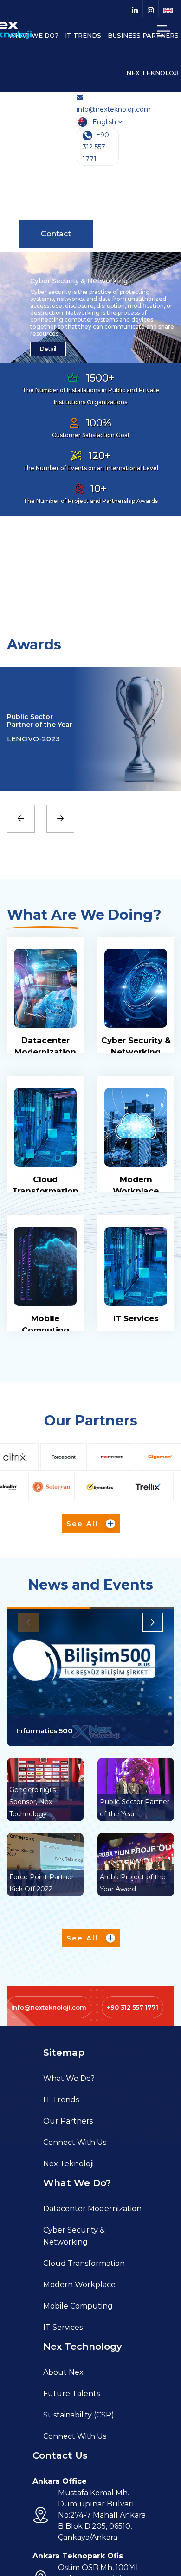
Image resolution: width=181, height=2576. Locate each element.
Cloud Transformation (84, 2263)
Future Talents (71, 2394)
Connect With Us (75, 2142)
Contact (56, 234)
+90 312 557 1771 (96, 147)
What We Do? (69, 2078)
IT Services (136, 1318)
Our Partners (68, 2121)
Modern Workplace (79, 2285)
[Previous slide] (21, 819)
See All (84, 1523)
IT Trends (61, 2100)
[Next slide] (60, 819)
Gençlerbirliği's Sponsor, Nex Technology (32, 1802)
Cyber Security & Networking (74, 2236)
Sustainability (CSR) (79, 2415)
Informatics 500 (45, 1731)
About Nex (63, 2372)
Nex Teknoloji (68, 2164)
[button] (163, 1622)
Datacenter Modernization (92, 2209)
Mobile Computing (78, 2306)
